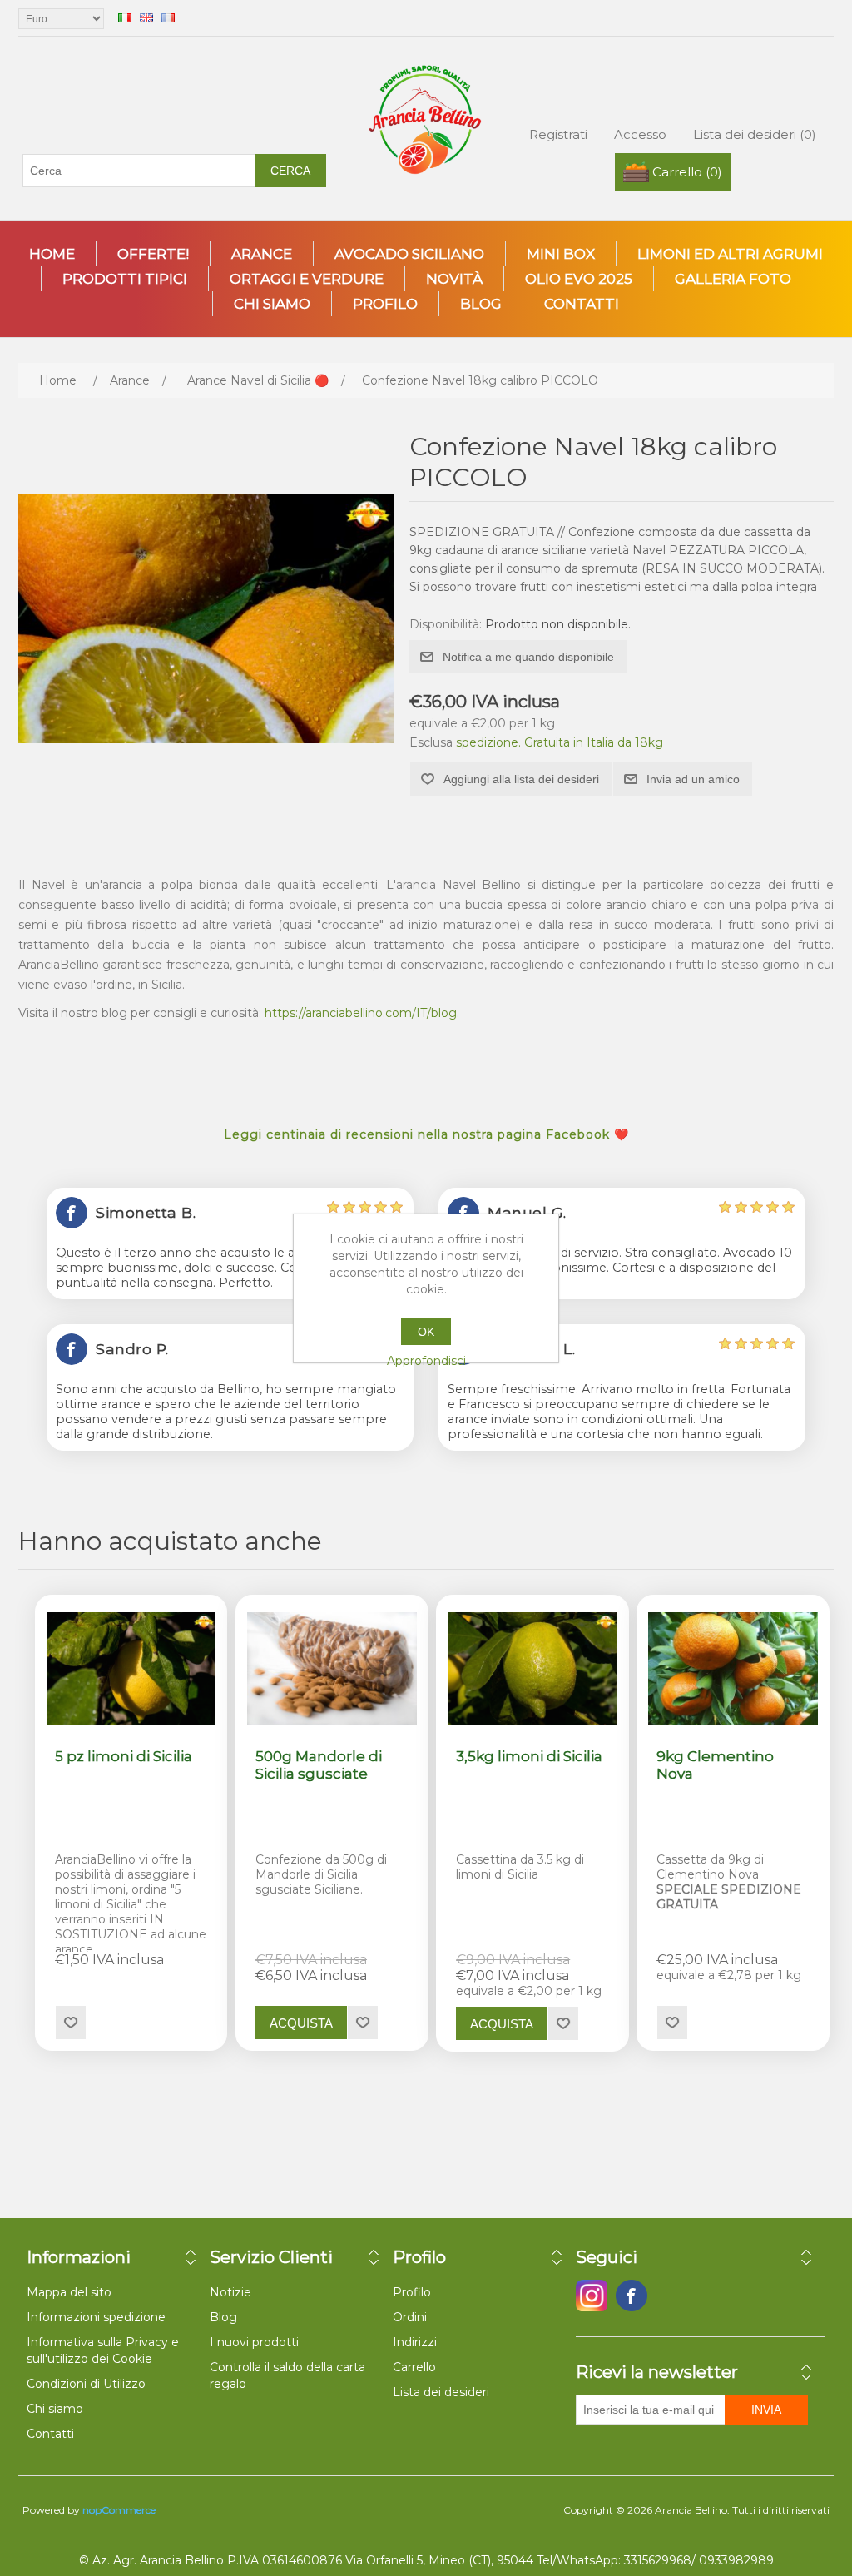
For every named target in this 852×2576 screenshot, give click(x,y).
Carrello (414, 2367)
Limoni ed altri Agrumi (730, 254)
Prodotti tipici (125, 279)
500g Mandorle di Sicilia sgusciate (319, 1764)
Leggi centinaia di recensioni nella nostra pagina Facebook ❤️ (426, 1134)
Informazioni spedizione (96, 2317)
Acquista (301, 2023)
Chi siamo (272, 304)
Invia (766, 2410)
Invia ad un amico (693, 779)
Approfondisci (426, 1361)
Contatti (582, 304)
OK (426, 1332)
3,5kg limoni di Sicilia (529, 1756)
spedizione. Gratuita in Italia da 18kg (560, 742)
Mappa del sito (69, 2292)
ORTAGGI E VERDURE (307, 279)
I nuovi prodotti (254, 2342)
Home (52, 254)
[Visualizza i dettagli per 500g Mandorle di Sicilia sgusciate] (332, 1669)
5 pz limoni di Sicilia (124, 1756)
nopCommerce (119, 2510)
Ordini (410, 2317)
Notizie (230, 2292)
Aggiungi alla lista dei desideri (521, 779)
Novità (454, 279)
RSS (671, 2296)
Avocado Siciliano (409, 254)
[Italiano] (125, 17)
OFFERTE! (153, 254)
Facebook (592, 2296)
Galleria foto (733, 279)
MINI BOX (561, 254)
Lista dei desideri (441, 2392)
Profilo (385, 304)
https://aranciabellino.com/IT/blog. (362, 1013)
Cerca (290, 171)
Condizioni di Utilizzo (86, 2384)
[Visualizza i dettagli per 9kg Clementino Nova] (733, 1669)
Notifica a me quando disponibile (528, 657)
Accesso (640, 134)
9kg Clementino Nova (715, 1764)
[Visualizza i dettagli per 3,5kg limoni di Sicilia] (532, 1669)
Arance (262, 254)
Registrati (558, 134)
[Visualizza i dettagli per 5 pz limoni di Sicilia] (131, 1669)
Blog (481, 304)
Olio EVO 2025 (579, 279)
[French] (168, 17)
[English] (146, 17)
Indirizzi (415, 2342)
